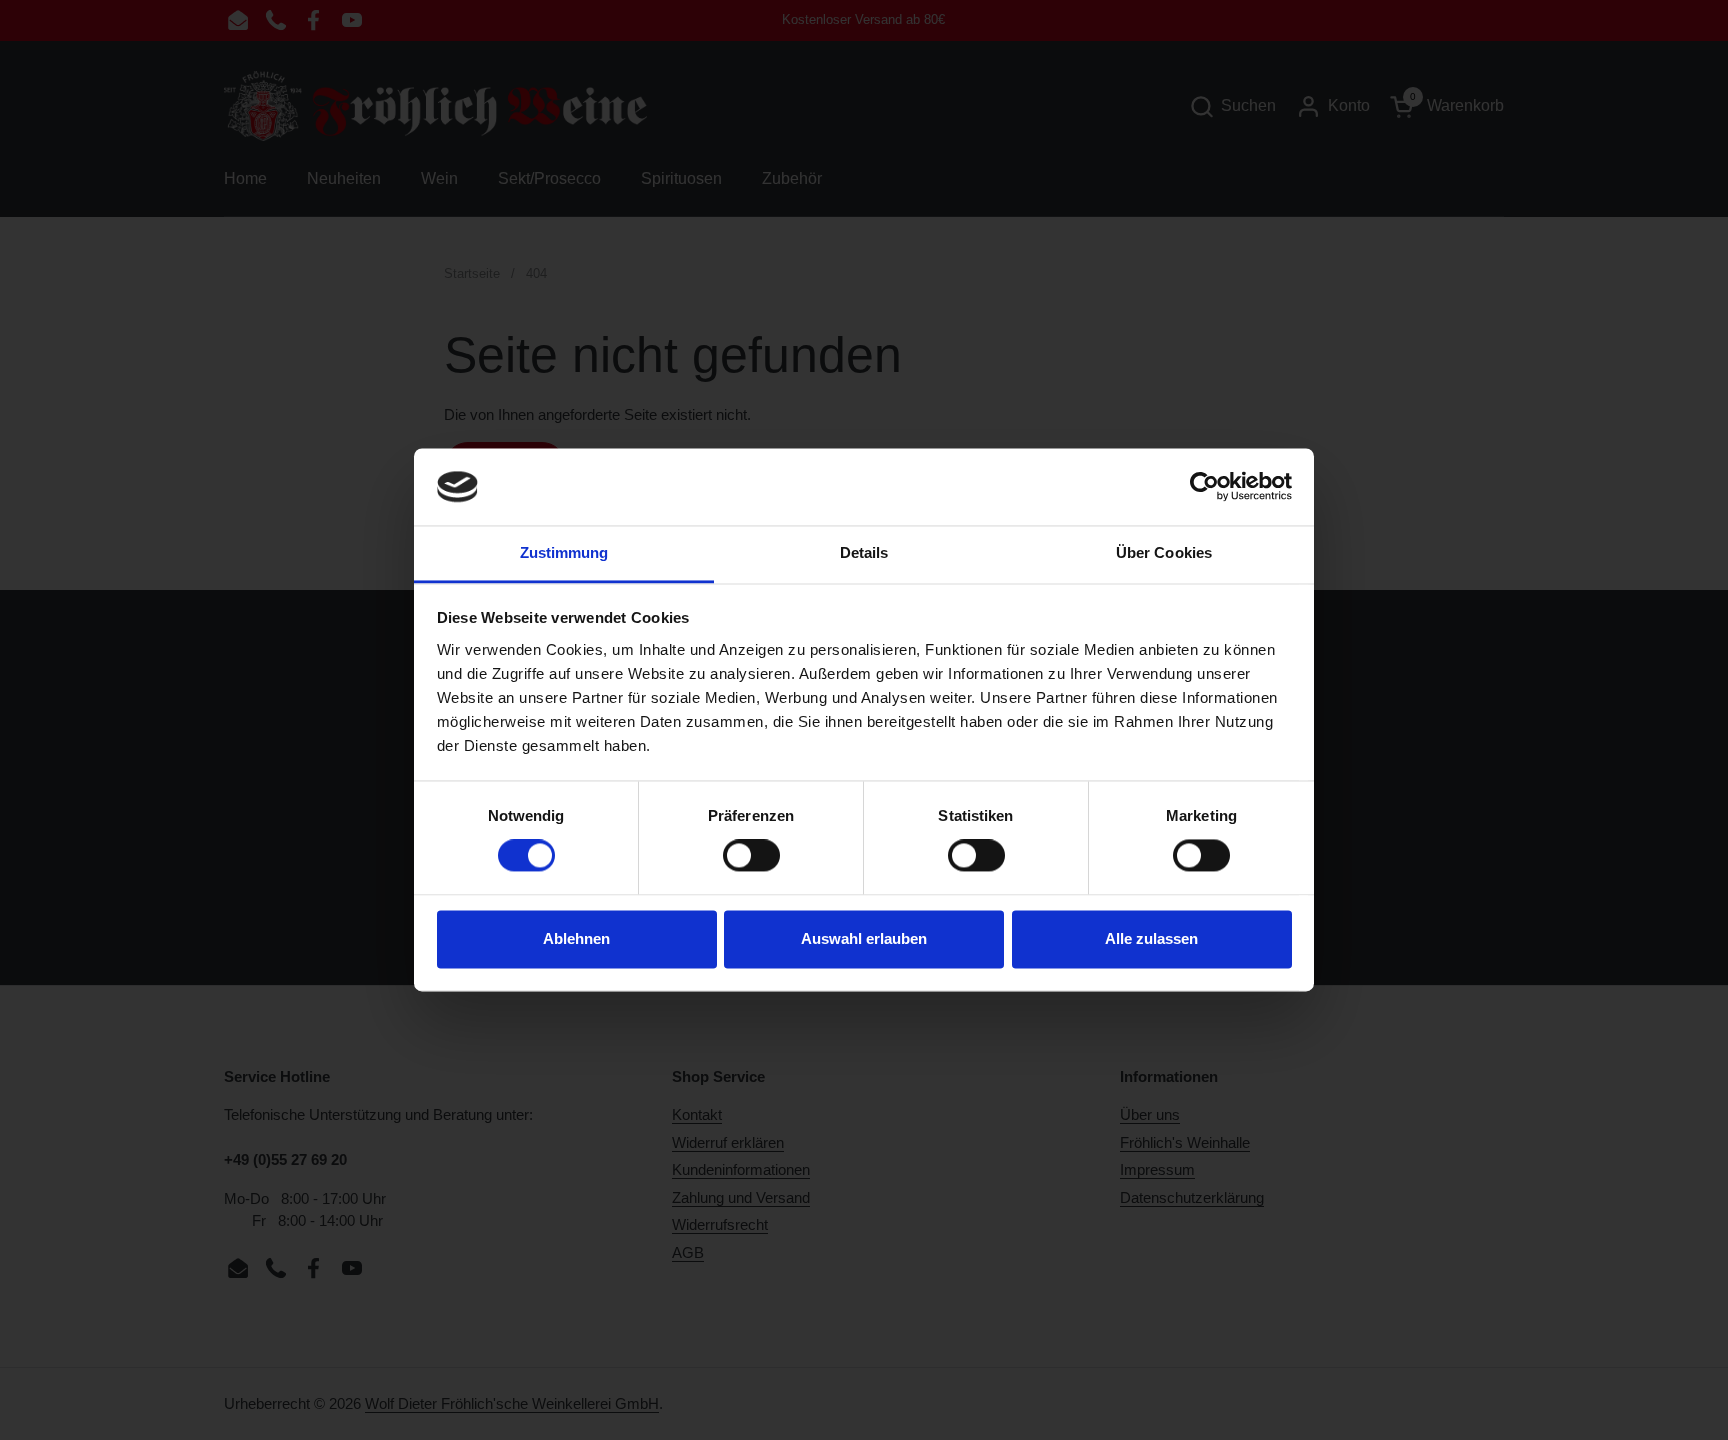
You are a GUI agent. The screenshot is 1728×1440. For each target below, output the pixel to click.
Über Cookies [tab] (1164, 552)
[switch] (751, 856)
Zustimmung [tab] (564, 552)
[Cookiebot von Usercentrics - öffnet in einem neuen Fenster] (1204, 487)
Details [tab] (864, 552)
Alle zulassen (1151, 938)
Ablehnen (576, 938)
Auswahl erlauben (864, 938)
